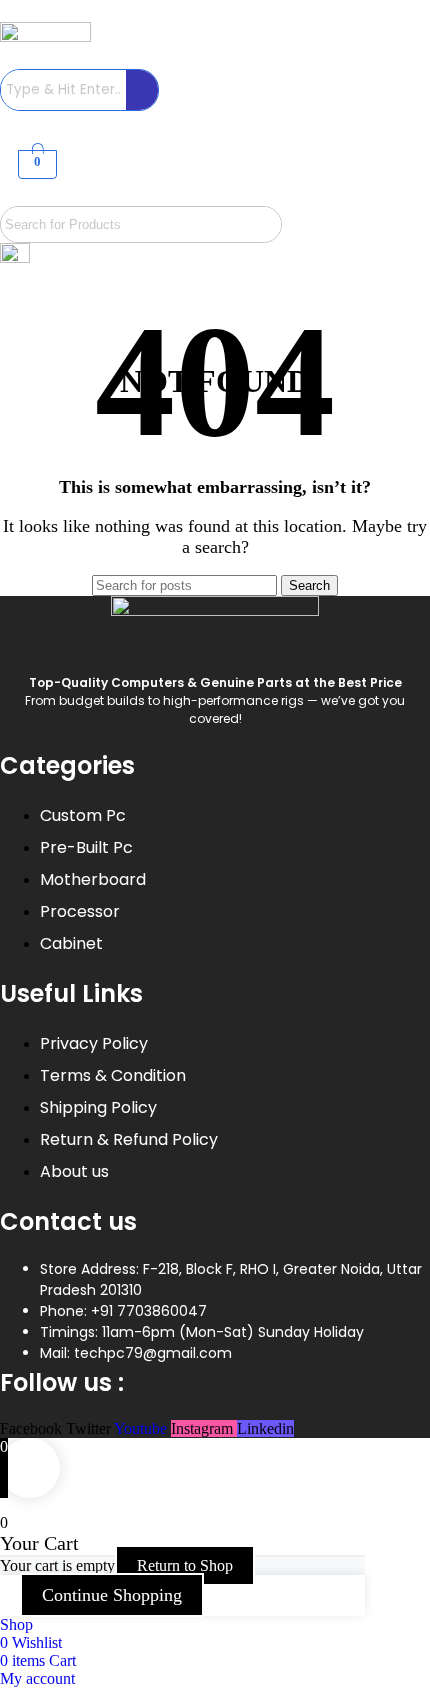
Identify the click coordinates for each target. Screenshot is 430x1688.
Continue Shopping (112, 1595)
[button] (34, 195)
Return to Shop (185, 1565)
